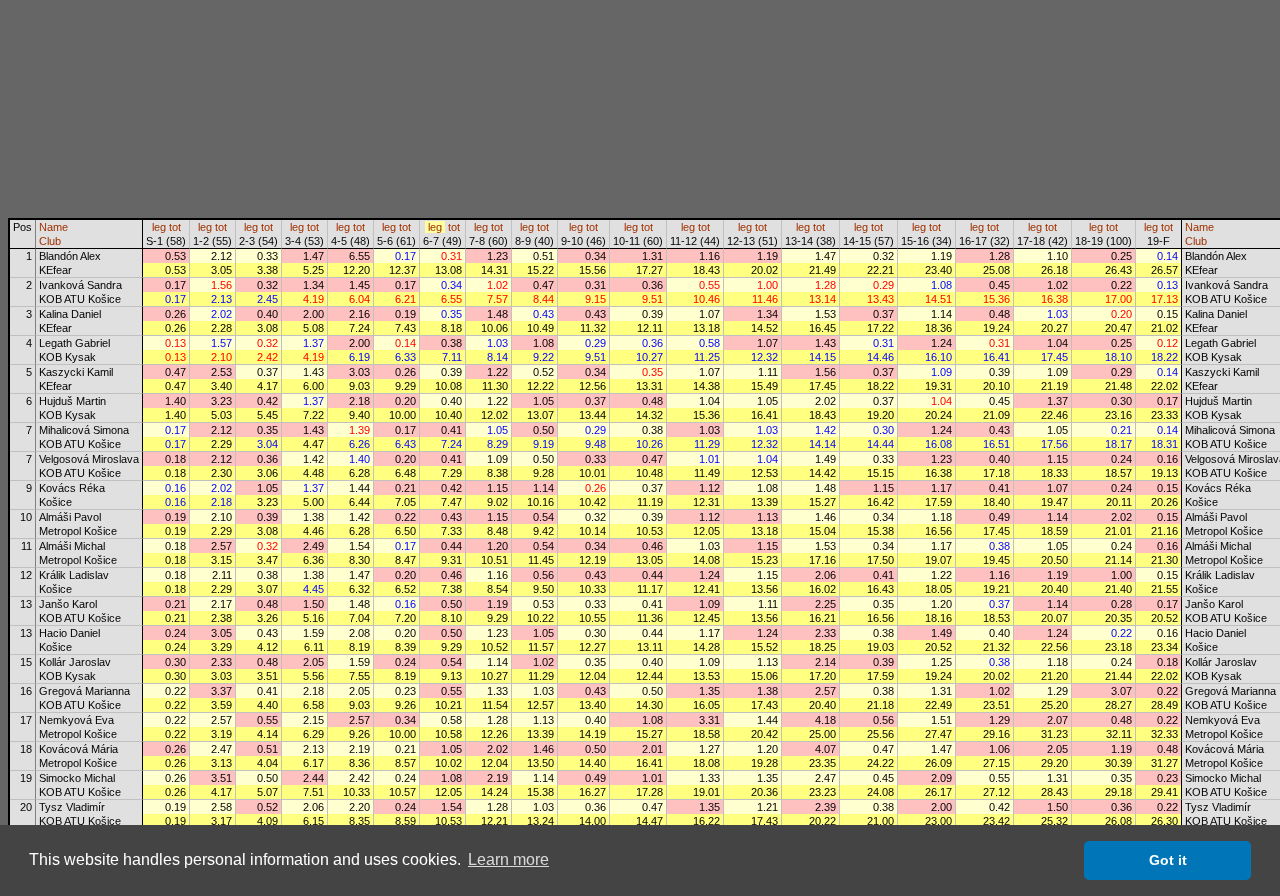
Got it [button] (1168, 860)
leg (159, 227)
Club (50, 241)
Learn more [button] (508, 859)
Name (53, 227)
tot (175, 227)
